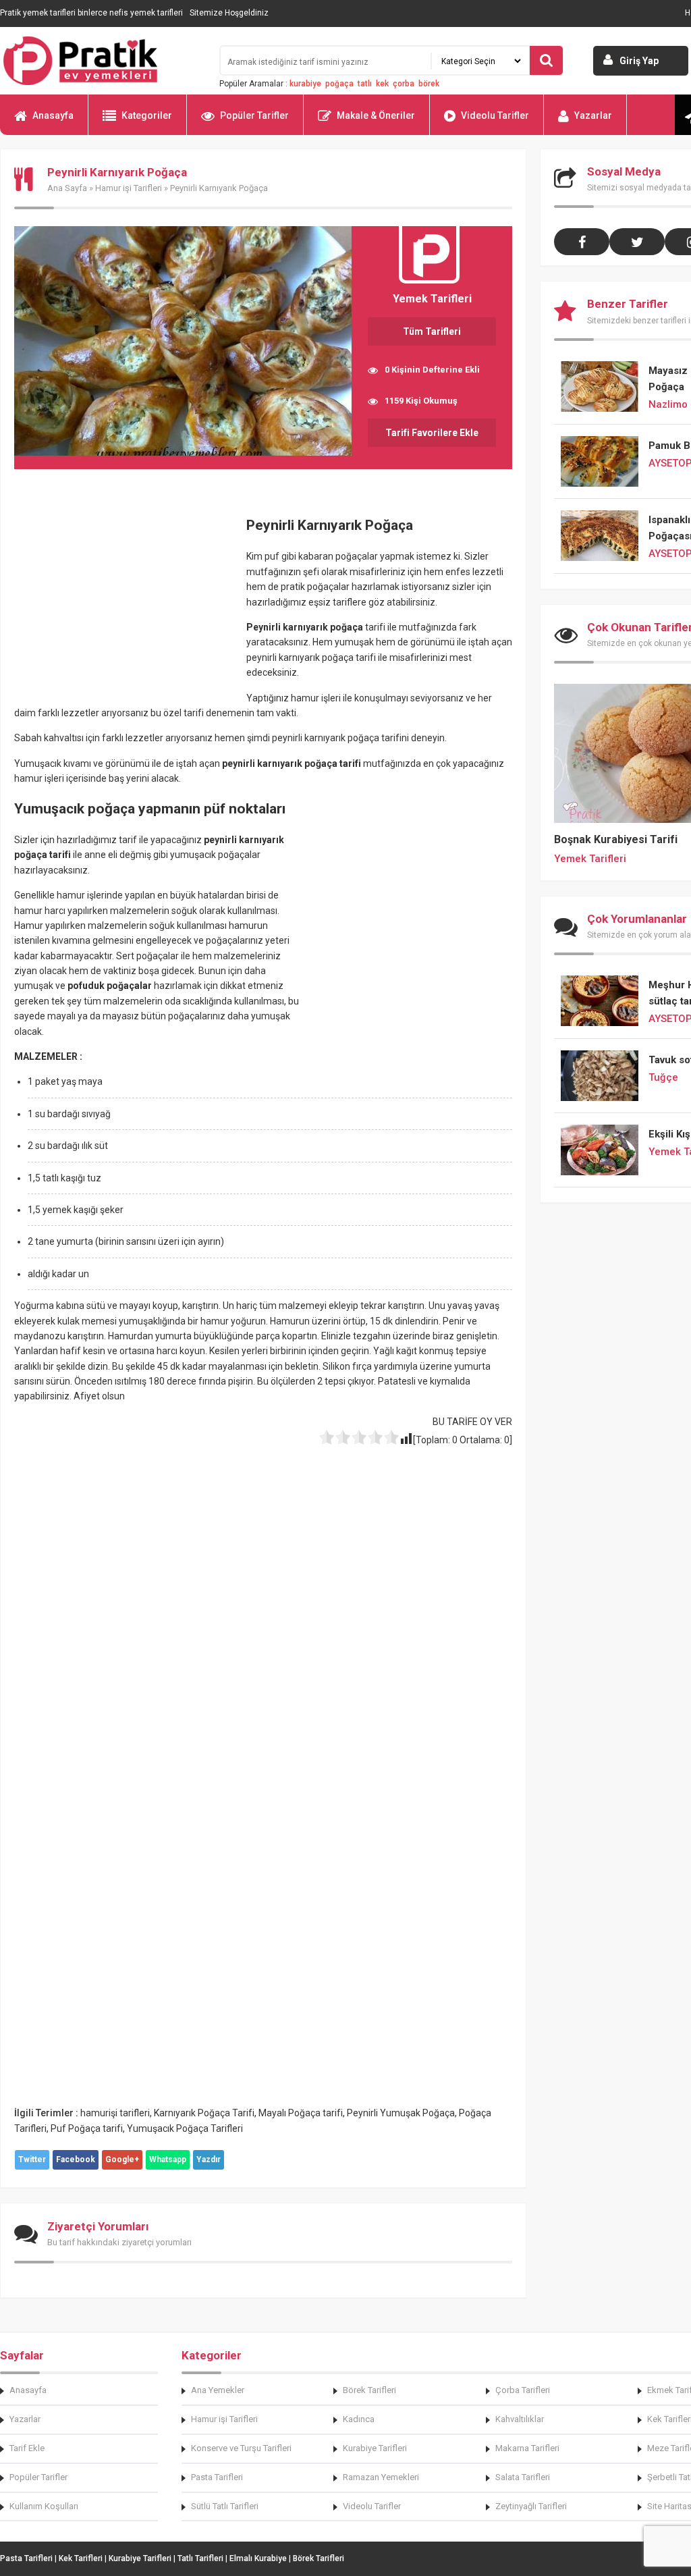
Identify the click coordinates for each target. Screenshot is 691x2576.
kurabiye (305, 84)
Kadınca (359, 2419)
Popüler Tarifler (254, 115)
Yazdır (209, 2159)
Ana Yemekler (218, 2390)
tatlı (365, 84)
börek (429, 84)
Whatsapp (168, 2159)
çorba (404, 84)
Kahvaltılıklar (520, 2419)
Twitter (32, 2159)
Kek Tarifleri (81, 2558)
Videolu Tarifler (495, 115)
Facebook (76, 2159)
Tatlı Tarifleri (200, 2558)
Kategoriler (147, 115)
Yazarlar (593, 115)
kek (382, 84)
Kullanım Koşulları (44, 2506)
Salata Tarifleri (523, 2477)
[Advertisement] (128, 603)
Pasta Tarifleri (217, 2477)
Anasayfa (53, 115)
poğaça (339, 84)
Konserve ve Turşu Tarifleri (241, 2448)
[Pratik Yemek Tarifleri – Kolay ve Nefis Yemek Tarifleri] (101, 61)
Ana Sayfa (67, 188)
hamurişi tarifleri (115, 2113)
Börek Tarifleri (369, 2390)
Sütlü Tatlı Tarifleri (225, 2506)
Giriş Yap (639, 61)
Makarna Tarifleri (527, 2448)
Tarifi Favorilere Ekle (432, 433)
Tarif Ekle (27, 2448)
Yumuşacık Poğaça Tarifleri (185, 2128)
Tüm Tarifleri (432, 331)
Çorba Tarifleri (523, 2390)
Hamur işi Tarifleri (129, 188)
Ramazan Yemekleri (381, 2477)
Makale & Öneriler (376, 115)
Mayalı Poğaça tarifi (301, 2113)
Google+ (122, 2159)
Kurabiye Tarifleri (375, 2448)
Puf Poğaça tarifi (87, 2128)
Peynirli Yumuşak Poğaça (401, 2113)
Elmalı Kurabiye (258, 2558)
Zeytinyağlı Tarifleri (531, 2506)
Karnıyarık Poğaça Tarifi (204, 2113)
